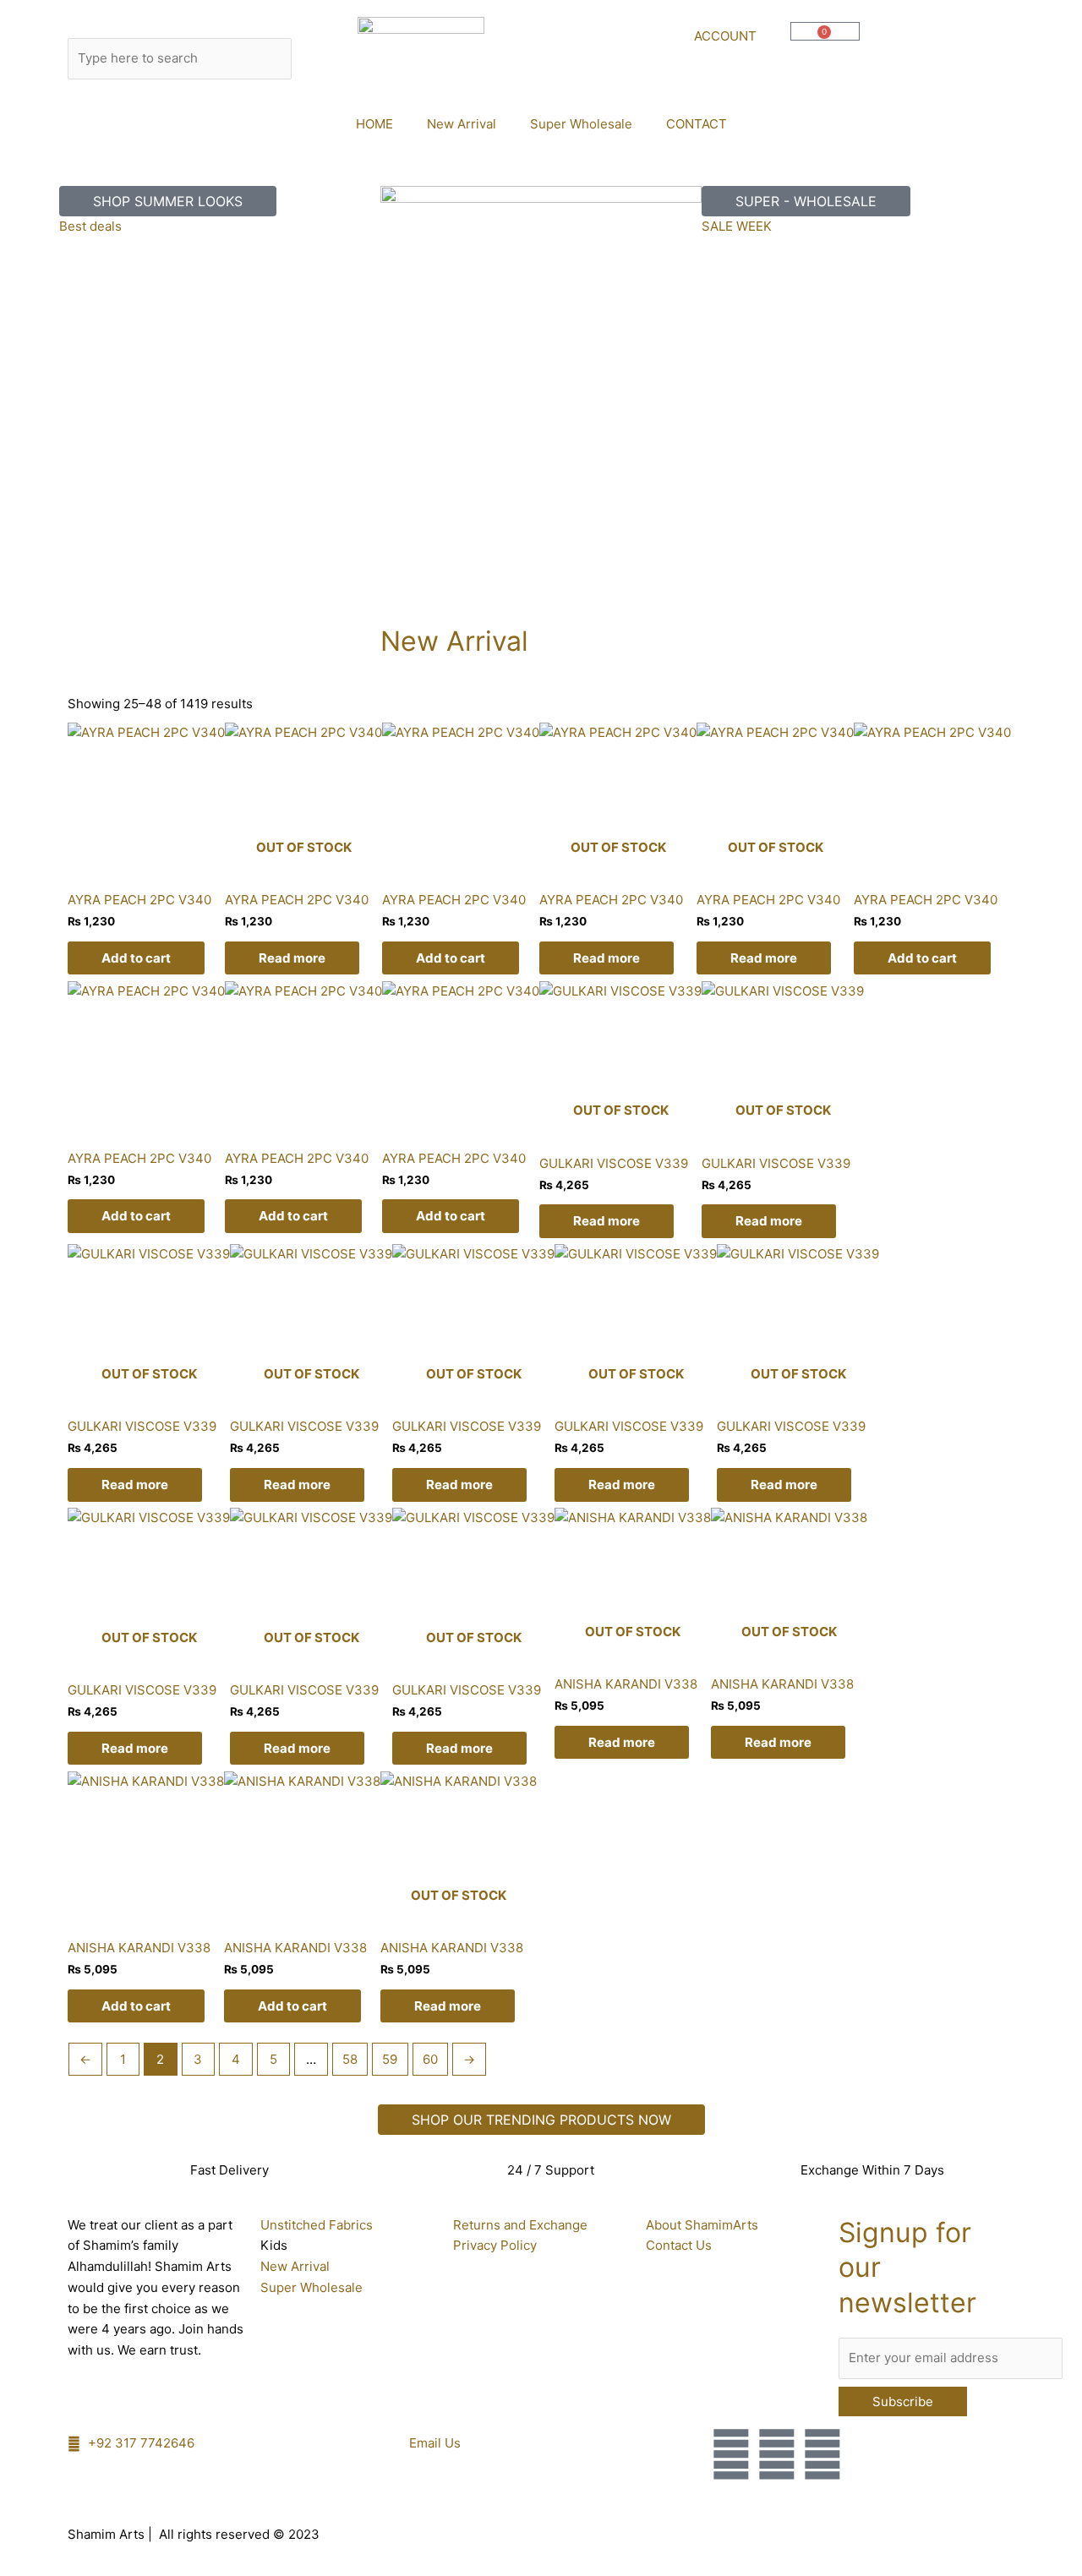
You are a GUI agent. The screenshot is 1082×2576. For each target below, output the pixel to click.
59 (390, 2059)
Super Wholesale (581, 124)
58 (350, 2059)
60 (430, 2059)
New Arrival (462, 124)
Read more (292, 958)
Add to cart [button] (136, 958)
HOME (374, 124)
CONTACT (697, 124)
